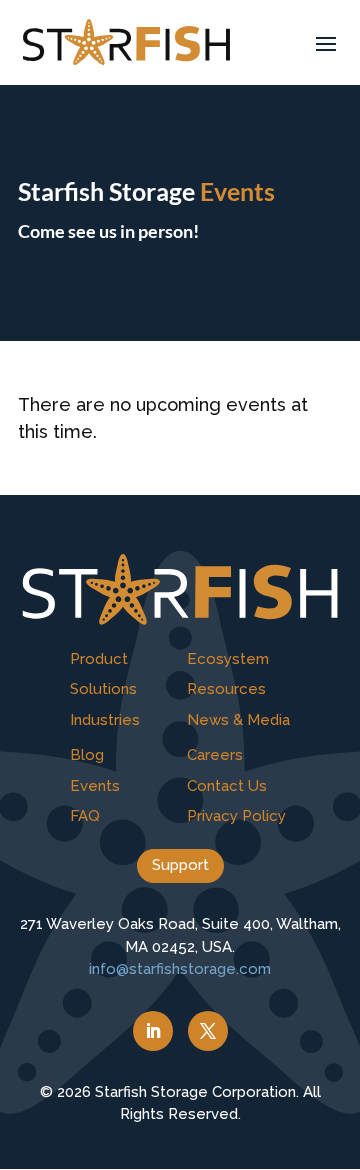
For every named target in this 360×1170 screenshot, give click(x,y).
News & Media (238, 720)
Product (99, 659)
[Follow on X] (208, 1031)
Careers (215, 755)
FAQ (85, 816)
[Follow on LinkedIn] (153, 1031)
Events (95, 786)
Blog (87, 755)
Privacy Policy (236, 816)
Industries (105, 720)
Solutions (103, 689)
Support (180, 865)
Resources (226, 689)
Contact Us (227, 786)
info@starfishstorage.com (180, 969)
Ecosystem (228, 659)
